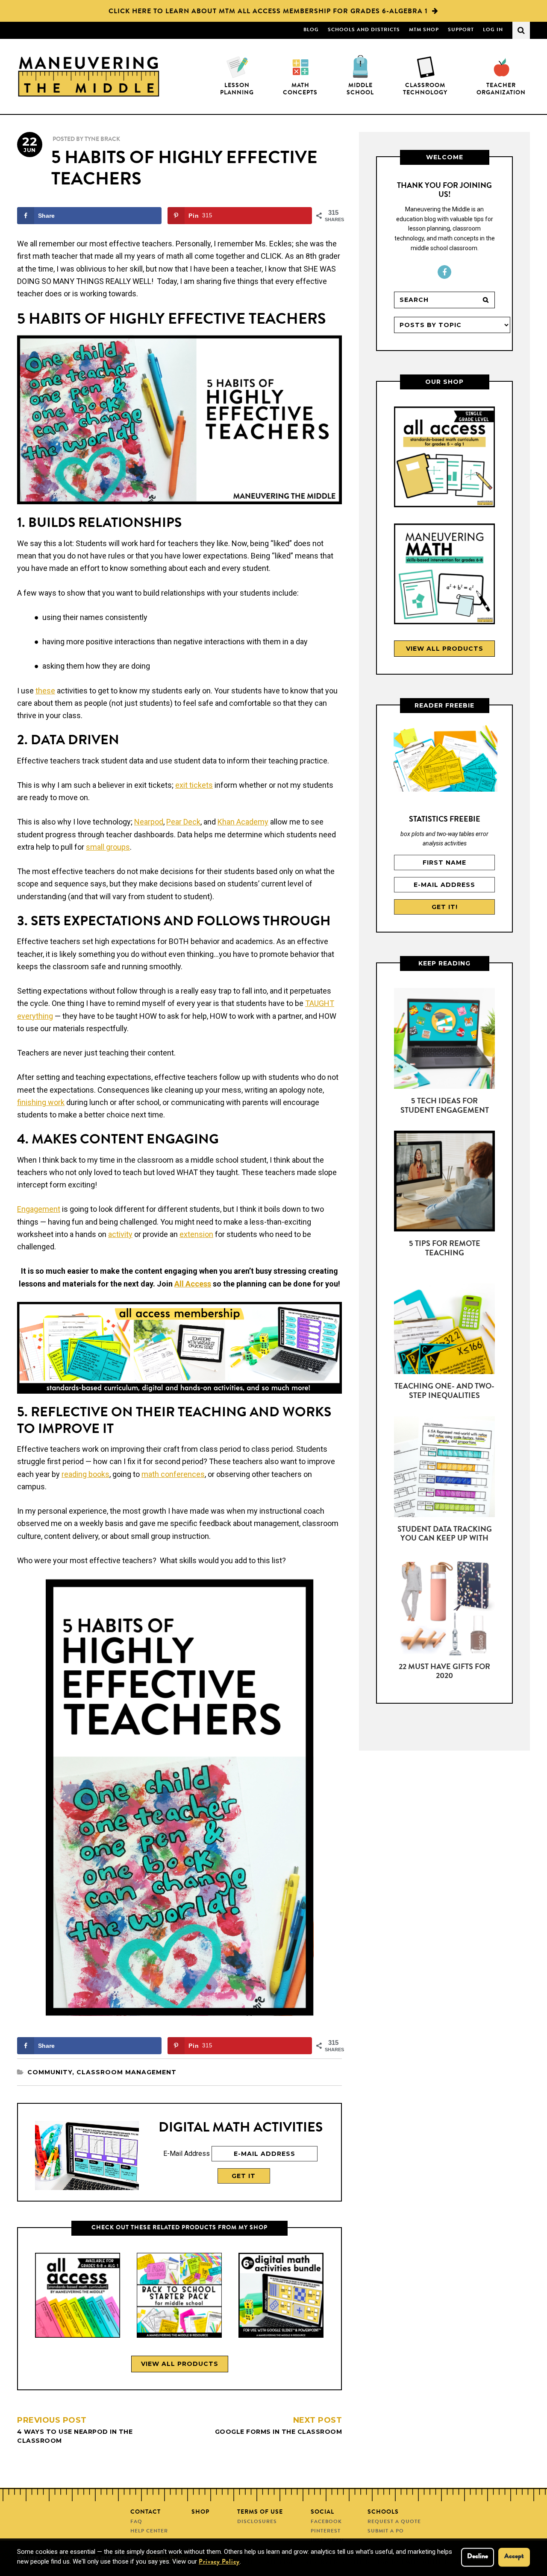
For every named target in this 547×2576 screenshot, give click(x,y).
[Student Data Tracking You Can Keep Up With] (444, 1468)
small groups (108, 847)
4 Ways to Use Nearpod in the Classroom (75, 2430)
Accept (514, 2557)
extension (196, 1234)
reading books (85, 1474)
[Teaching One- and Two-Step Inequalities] (444, 1325)
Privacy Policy (219, 2563)
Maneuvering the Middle (89, 76)
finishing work (41, 1102)
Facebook (444, 272)
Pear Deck (183, 822)
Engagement (39, 1209)
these (45, 691)
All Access (193, 1284)
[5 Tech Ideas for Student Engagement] (444, 1040)
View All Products (180, 2364)
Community (50, 2072)
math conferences (173, 1474)
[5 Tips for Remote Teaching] (444, 1183)
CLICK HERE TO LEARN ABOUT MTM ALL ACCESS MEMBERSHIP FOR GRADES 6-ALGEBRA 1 (268, 12)
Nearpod (149, 822)
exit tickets (194, 785)
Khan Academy (243, 822)
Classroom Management (126, 2072)
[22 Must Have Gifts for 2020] (444, 1611)
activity (120, 1234)
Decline (478, 2557)
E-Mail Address (187, 2153)
